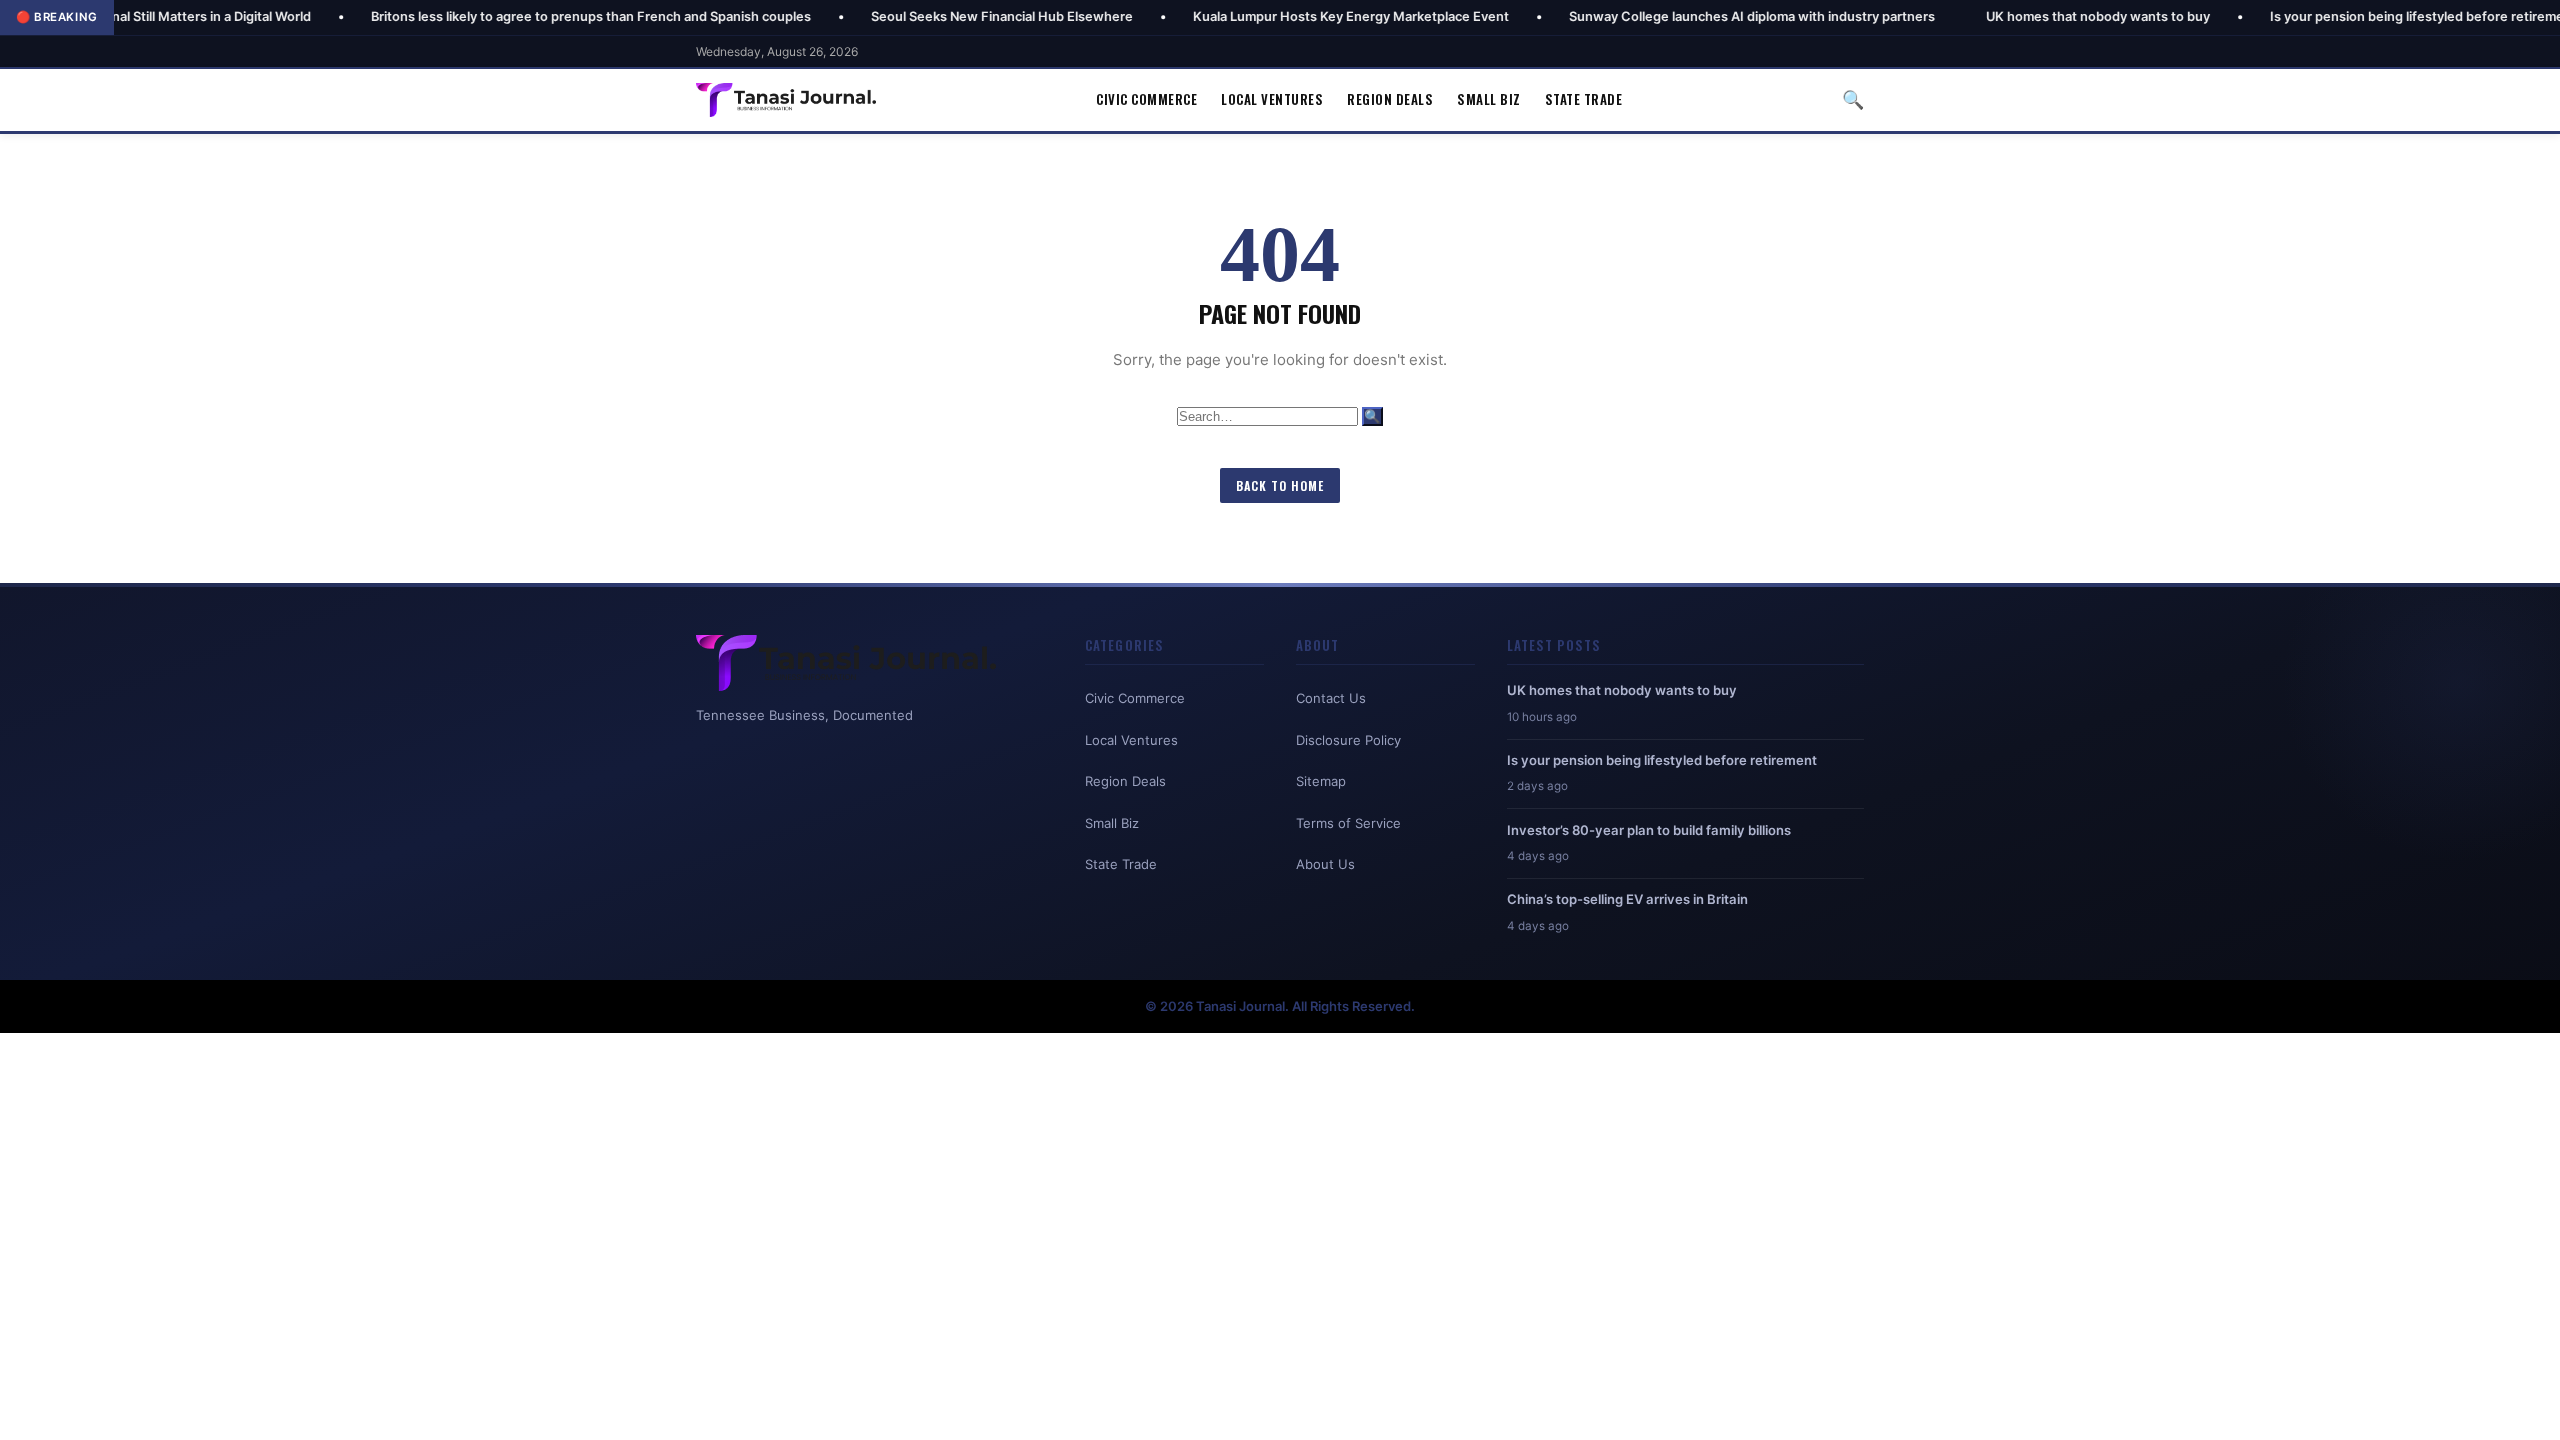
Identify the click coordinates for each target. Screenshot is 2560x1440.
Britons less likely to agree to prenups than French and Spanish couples (514, 16)
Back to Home (1280, 485)
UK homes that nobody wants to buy (2021, 16)
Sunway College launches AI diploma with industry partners (1675, 16)
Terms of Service (1348, 823)
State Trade (1584, 99)
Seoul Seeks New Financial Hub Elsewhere (925, 16)
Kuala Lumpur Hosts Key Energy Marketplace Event (1274, 16)
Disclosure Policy (1348, 740)
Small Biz (1489, 99)
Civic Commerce (1146, 99)
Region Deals (1390, 99)
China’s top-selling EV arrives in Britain (1627, 899)
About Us (1325, 864)
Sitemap (1321, 781)
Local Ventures (1272, 99)
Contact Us (1331, 698)
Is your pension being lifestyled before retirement (2346, 16)
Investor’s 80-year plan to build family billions (1649, 830)
